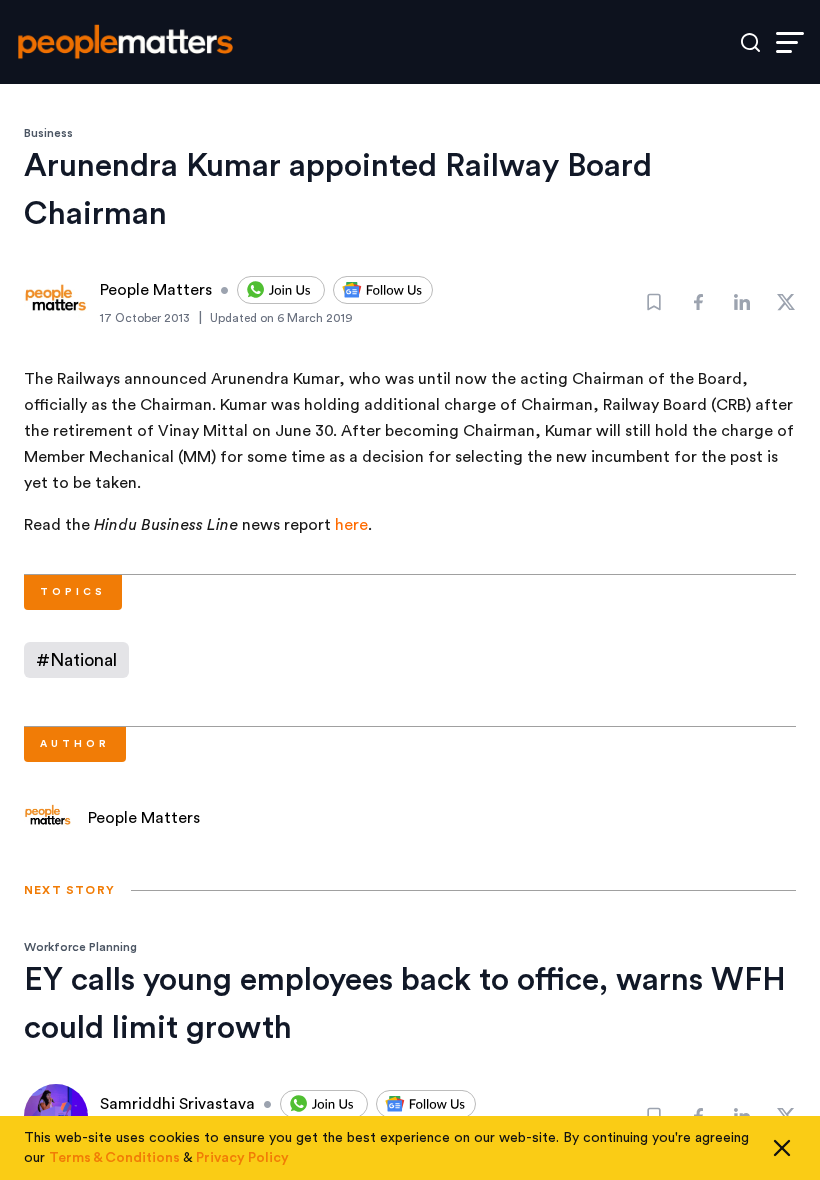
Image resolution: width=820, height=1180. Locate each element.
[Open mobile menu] (790, 42)
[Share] (698, 302)
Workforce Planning (80, 947)
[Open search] (750, 42)
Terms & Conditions (114, 1158)
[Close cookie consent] (782, 1148)
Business (48, 133)
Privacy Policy (242, 1158)
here (351, 525)
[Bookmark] (654, 302)
